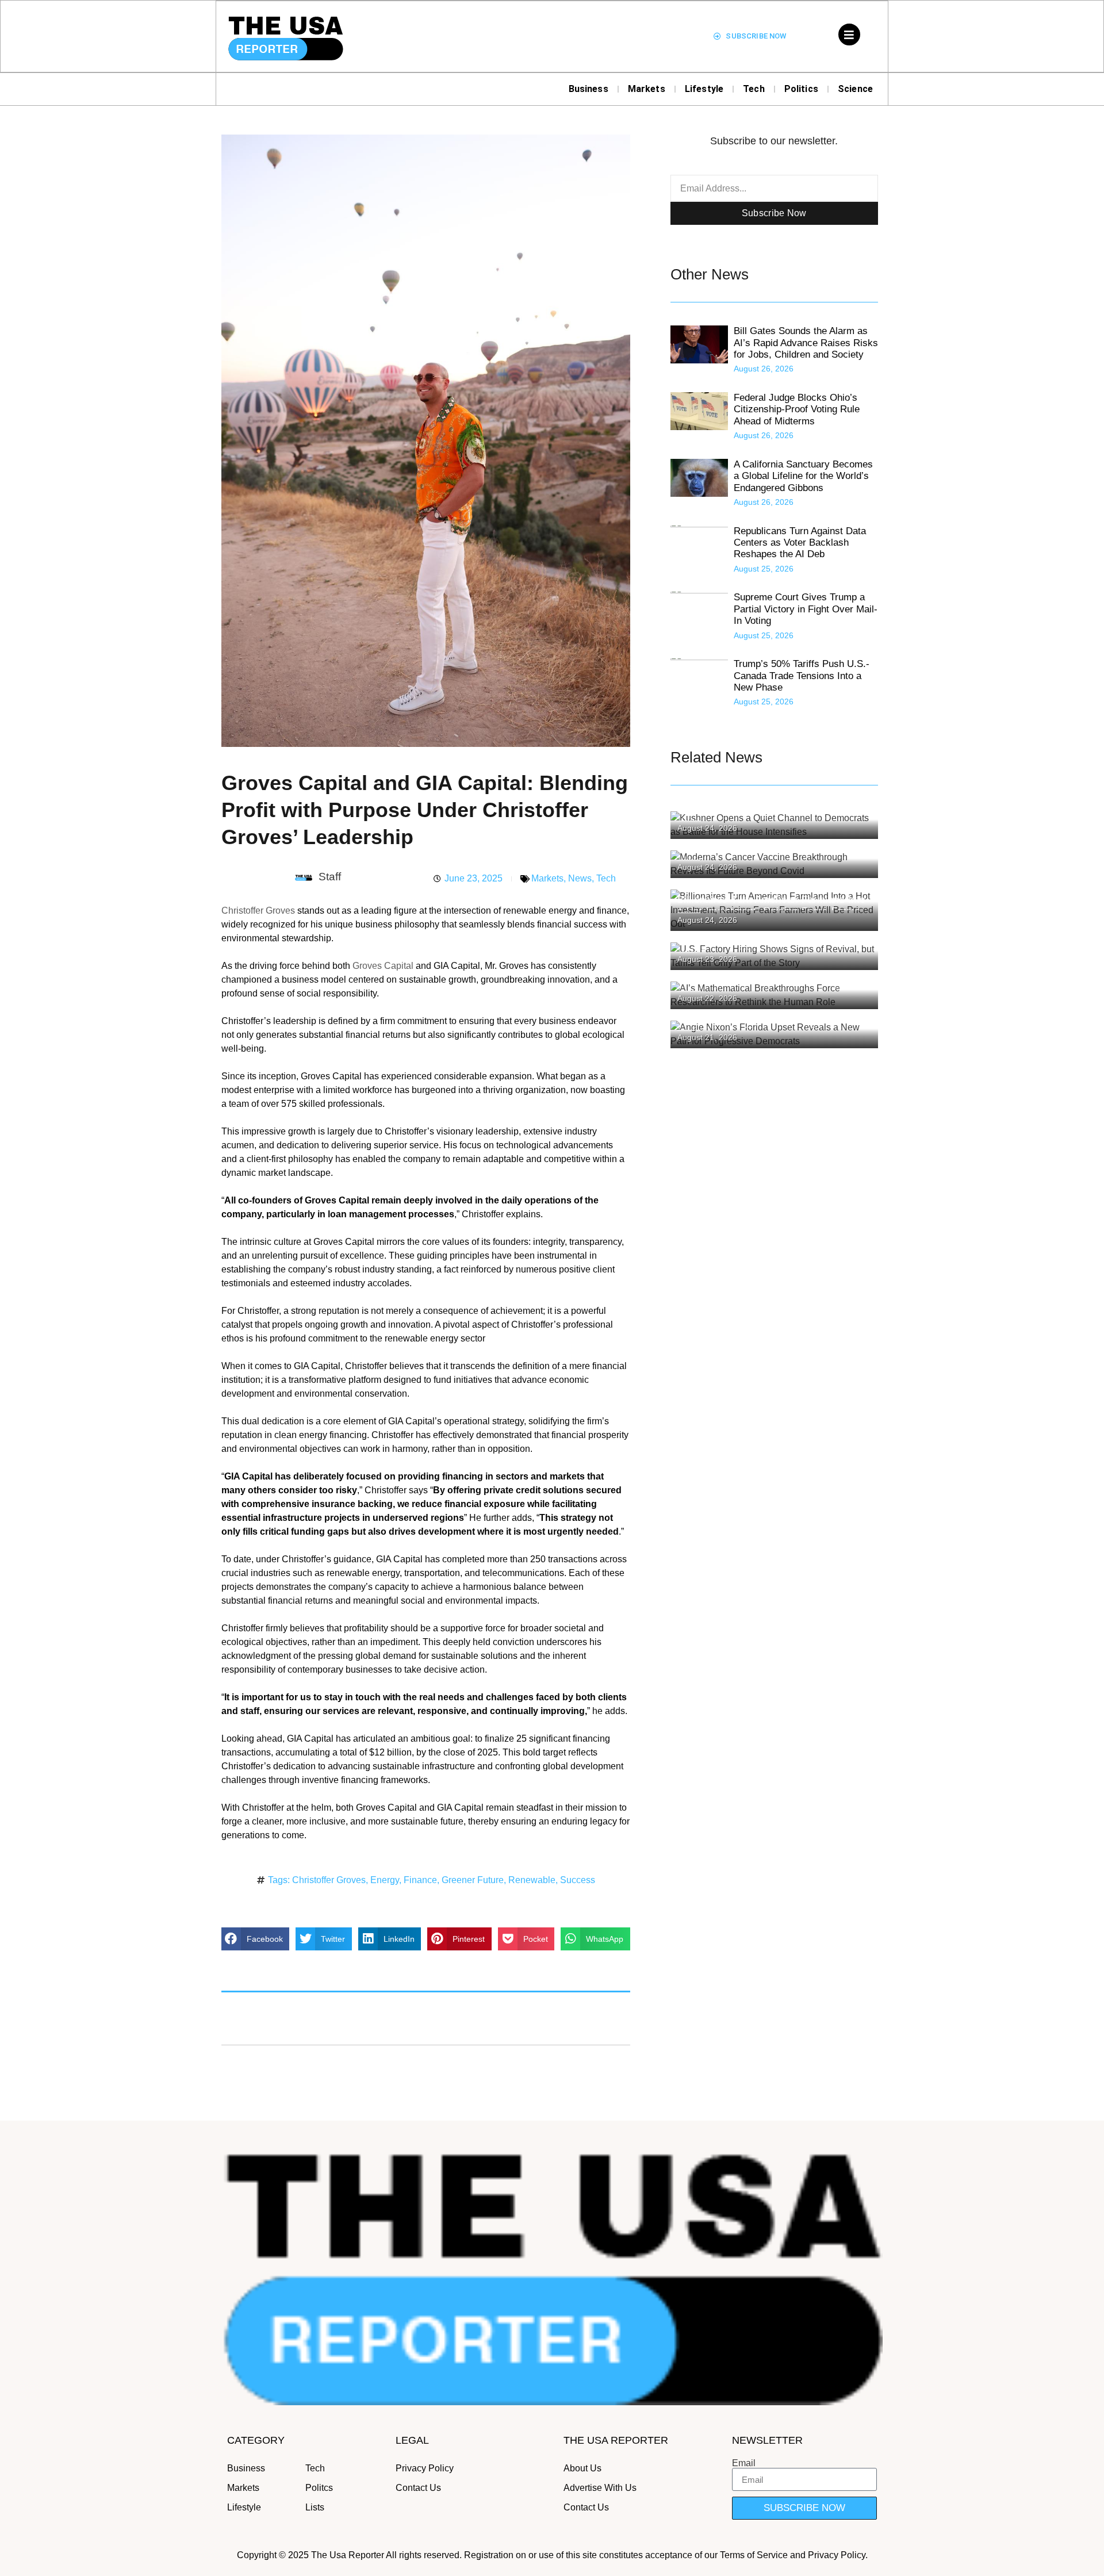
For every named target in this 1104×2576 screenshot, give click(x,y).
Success (578, 1880)
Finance (420, 1880)
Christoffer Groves (258, 911)
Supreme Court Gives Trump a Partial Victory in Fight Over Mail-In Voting (806, 609)
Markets (647, 89)
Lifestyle (704, 89)
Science (855, 89)
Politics (801, 89)
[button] (255, 1939)
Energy (385, 1880)
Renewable (532, 1880)
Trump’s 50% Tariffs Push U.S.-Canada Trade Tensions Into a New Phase (802, 676)
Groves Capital (383, 966)
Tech (754, 89)
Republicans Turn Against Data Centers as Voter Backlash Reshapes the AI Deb (800, 543)
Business (589, 89)
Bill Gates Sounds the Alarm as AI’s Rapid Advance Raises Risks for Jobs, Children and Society (806, 343)
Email (744, 2463)
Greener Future (473, 1880)
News (580, 878)
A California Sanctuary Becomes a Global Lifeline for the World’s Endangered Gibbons (803, 476)
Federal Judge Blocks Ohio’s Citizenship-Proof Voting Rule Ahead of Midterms (797, 409)
